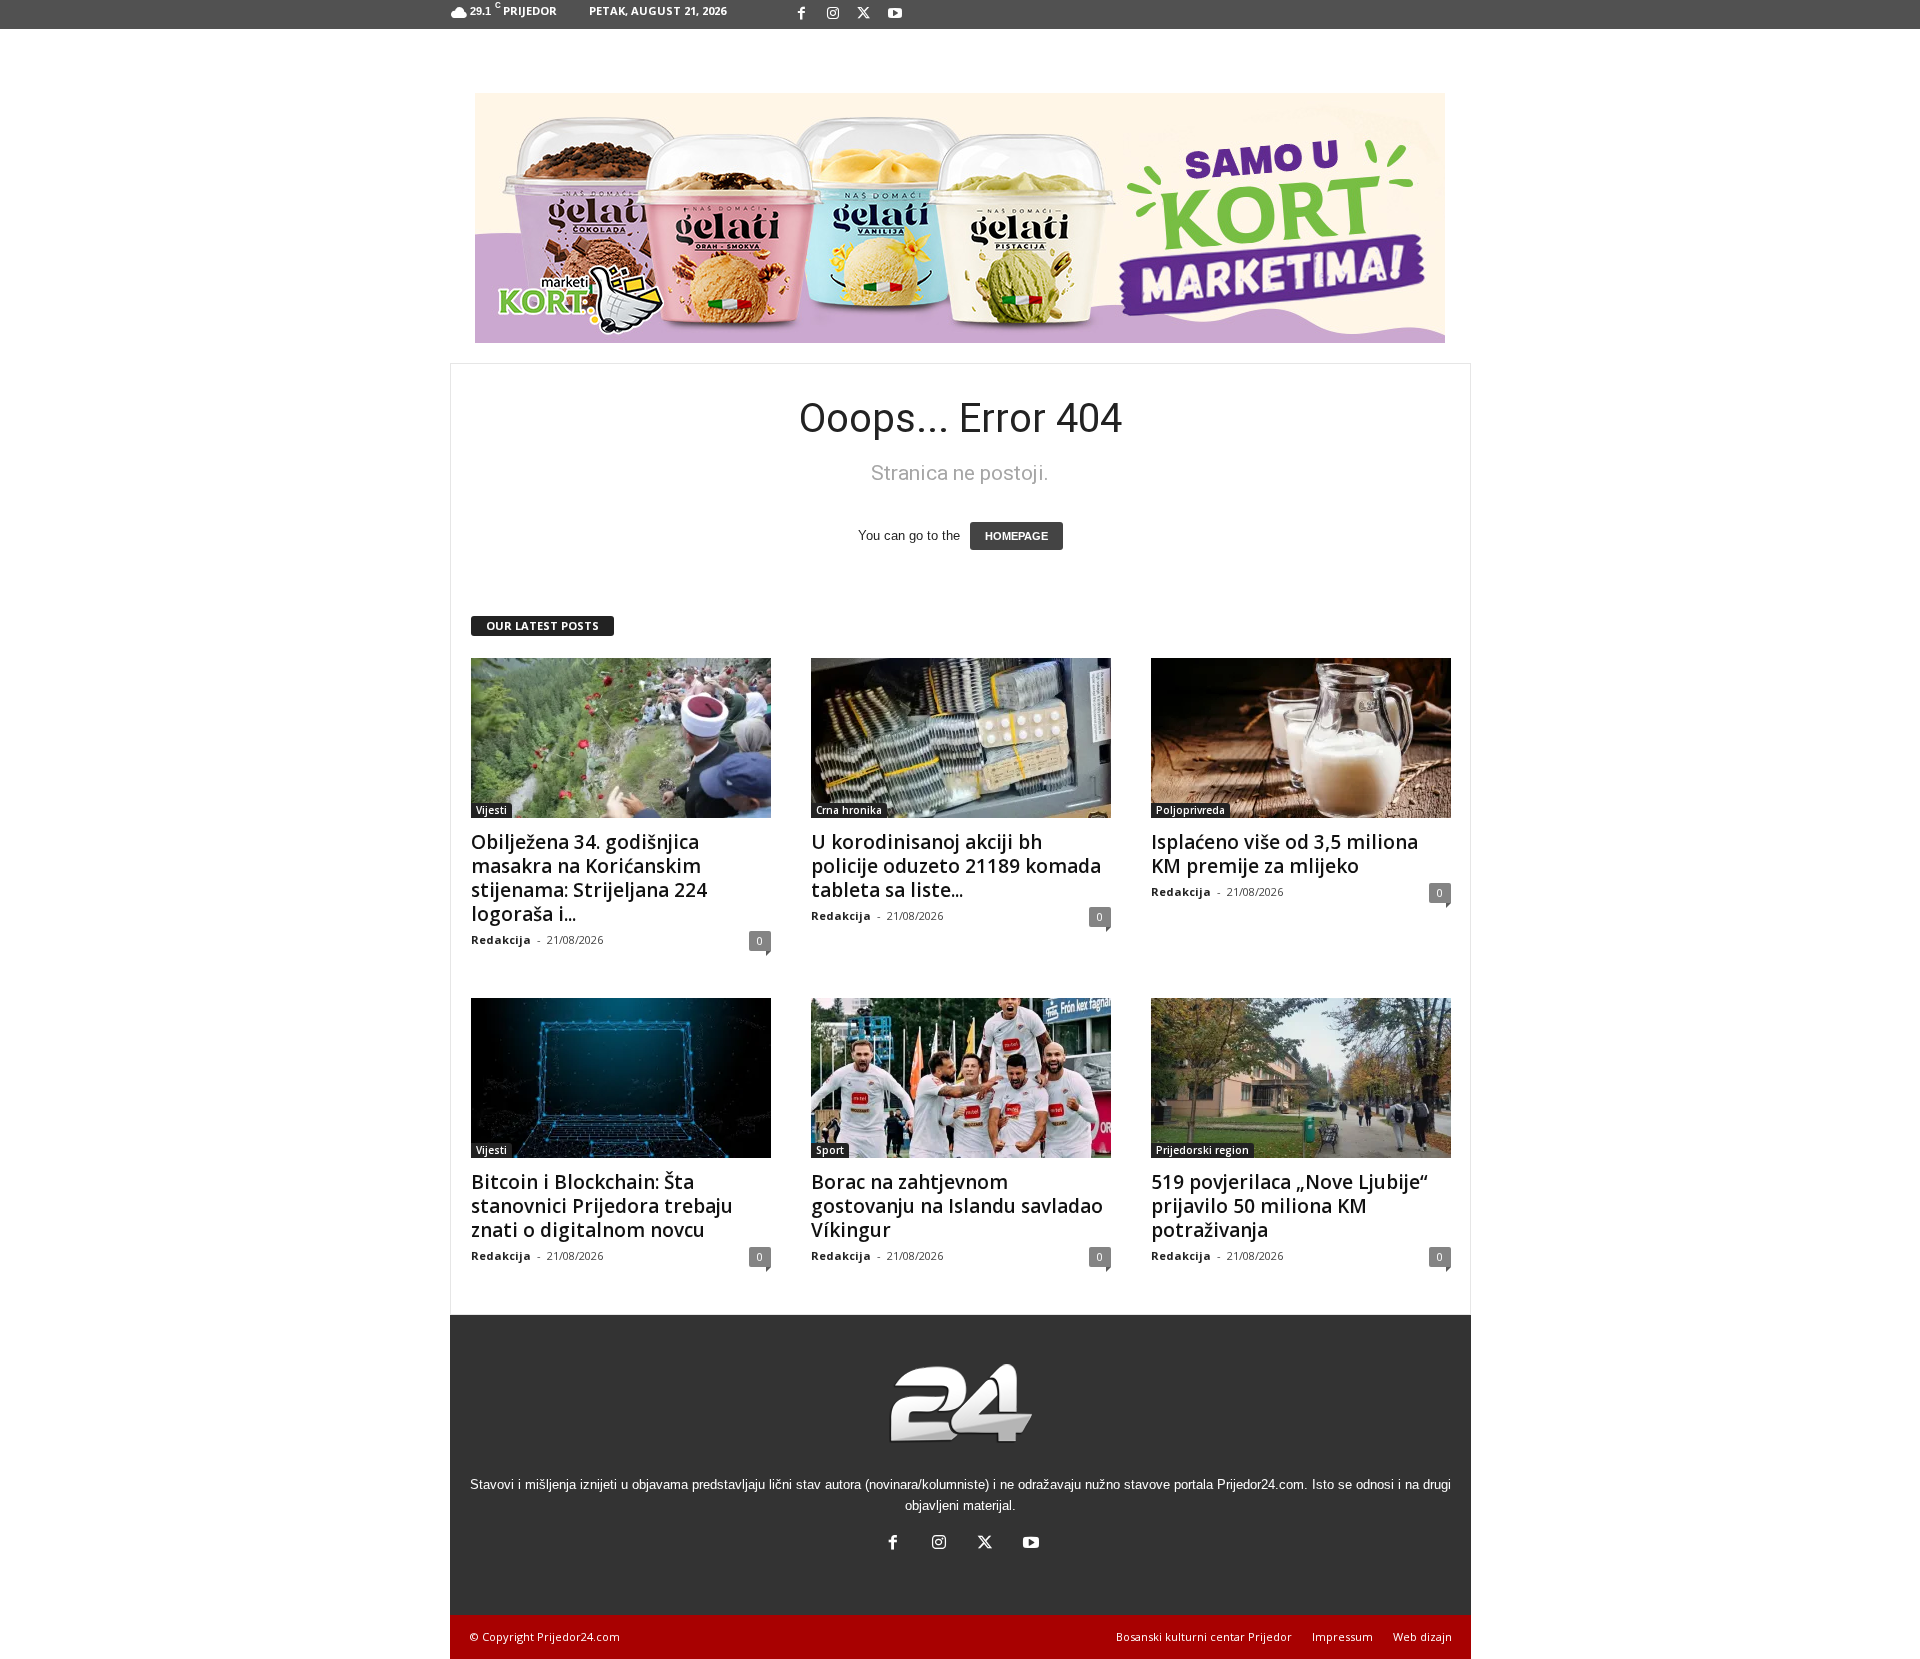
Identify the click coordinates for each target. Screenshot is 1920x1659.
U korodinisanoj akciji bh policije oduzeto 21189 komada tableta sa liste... (956, 866)
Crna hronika (849, 810)
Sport (830, 1150)
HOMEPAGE (1016, 536)
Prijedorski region (1202, 1150)
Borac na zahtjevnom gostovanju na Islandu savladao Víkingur (957, 1206)
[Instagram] (833, 14)
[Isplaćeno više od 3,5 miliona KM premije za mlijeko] (1301, 738)
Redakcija (501, 939)
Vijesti (491, 810)
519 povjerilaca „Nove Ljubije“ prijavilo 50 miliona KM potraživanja (1289, 1206)
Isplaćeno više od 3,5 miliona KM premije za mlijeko (1284, 854)
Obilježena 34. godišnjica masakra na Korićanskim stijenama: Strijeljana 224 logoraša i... (589, 878)
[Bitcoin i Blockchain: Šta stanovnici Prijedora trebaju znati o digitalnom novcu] (621, 1078)
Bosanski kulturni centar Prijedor (1204, 1636)
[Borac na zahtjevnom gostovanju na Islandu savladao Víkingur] (961, 1078)
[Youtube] (895, 14)
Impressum (1342, 1636)
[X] (864, 14)
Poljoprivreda (1190, 810)
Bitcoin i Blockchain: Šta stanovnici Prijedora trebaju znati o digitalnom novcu (602, 1206)
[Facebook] (802, 14)
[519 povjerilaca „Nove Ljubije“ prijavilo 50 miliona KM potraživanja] (1301, 1078)
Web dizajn (1422, 1636)
